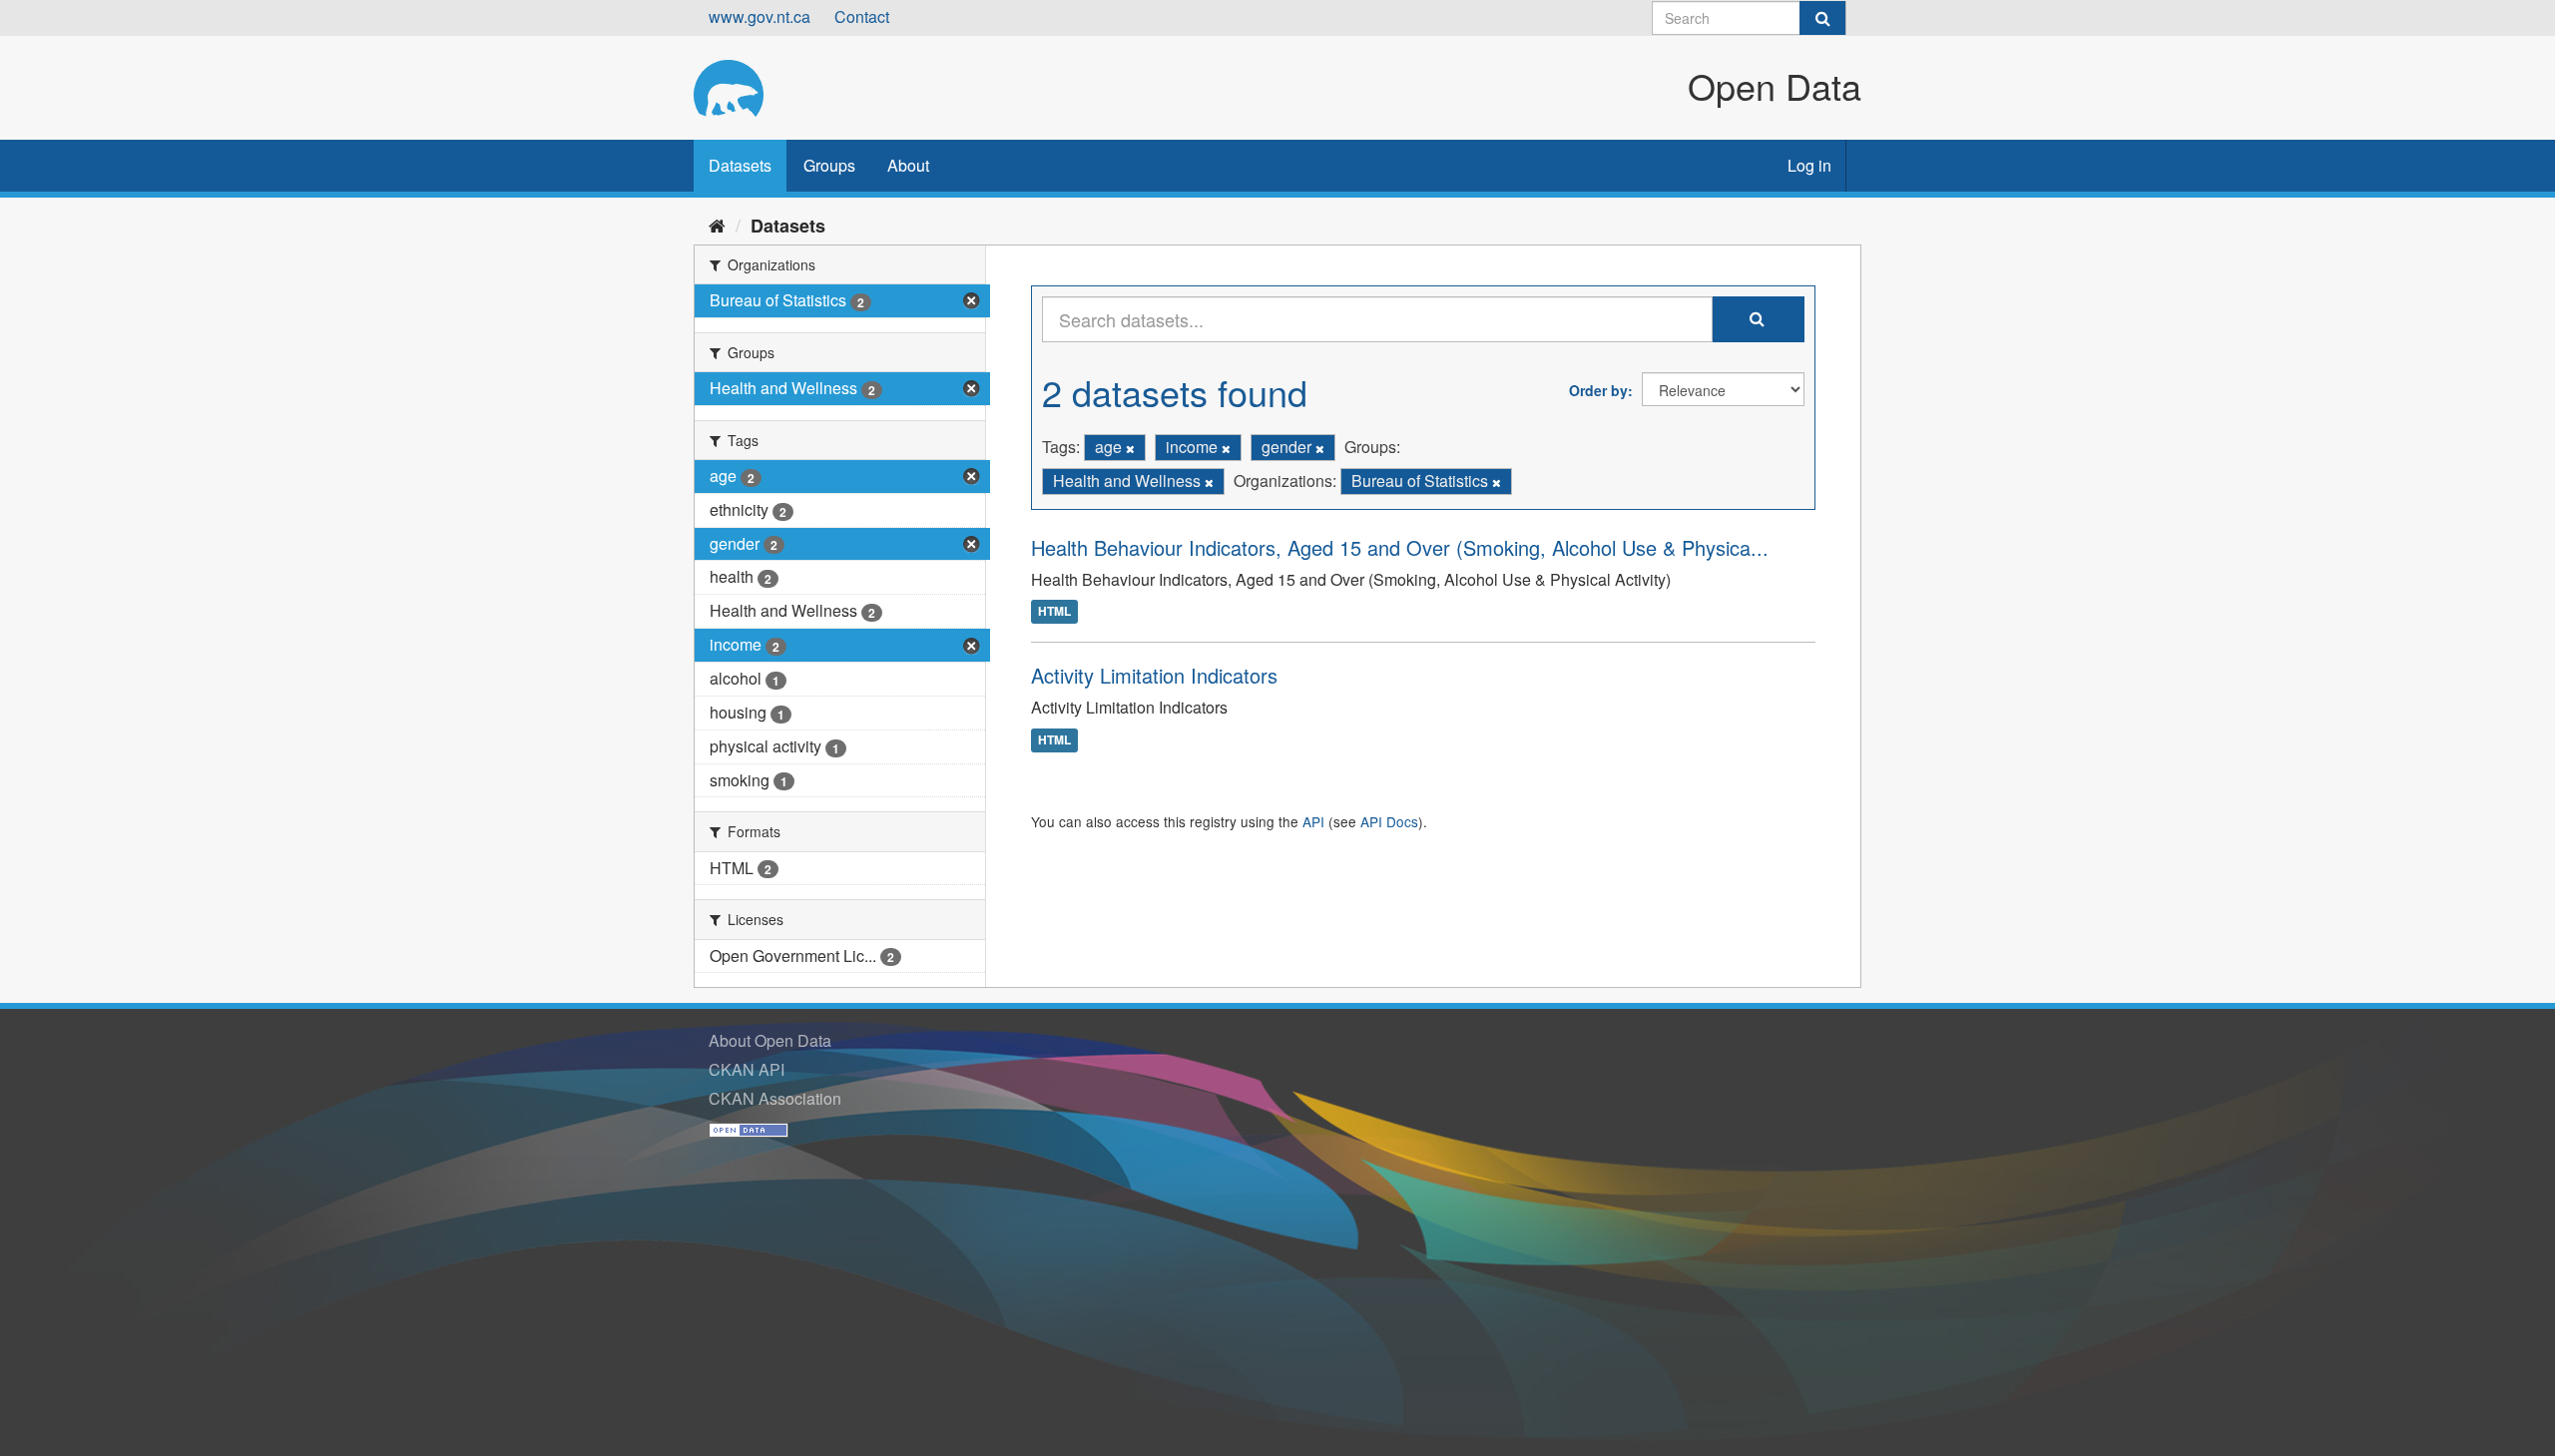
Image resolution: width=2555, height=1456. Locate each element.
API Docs (1389, 821)
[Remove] (1130, 448)
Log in (1809, 165)
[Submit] (1822, 18)
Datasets (740, 165)
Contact (862, 16)
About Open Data (770, 1040)
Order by (1598, 390)
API (1313, 821)
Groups (829, 165)
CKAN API (747, 1069)
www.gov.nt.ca (760, 16)
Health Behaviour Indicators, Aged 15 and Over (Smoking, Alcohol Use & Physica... (1400, 547)
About (908, 165)
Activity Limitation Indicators (1154, 675)
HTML (1054, 612)
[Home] (717, 225)
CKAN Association (775, 1098)
